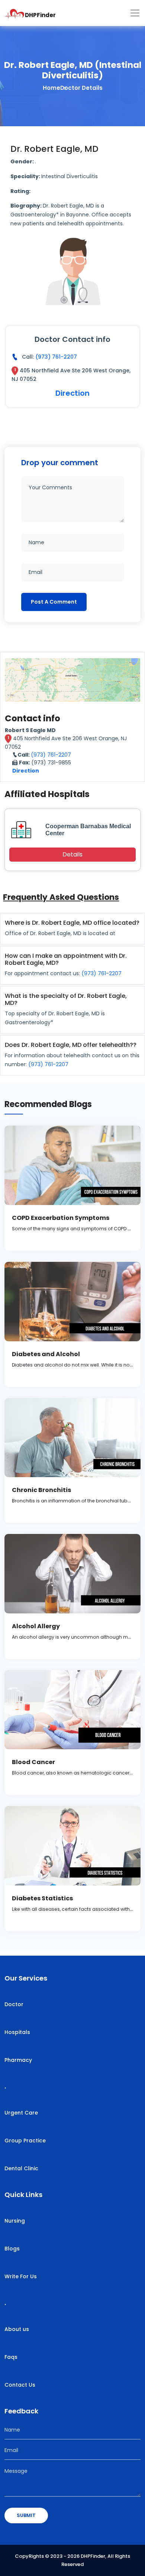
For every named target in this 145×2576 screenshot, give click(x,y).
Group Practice (25, 2141)
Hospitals (17, 2032)
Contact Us (20, 2385)
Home (51, 88)
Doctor (14, 2004)
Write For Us (21, 2276)
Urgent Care (21, 2113)
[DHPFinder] (15, 13)
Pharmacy (18, 2060)
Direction (72, 393)
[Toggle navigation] (135, 13)
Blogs (12, 2249)
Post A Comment (54, 602)
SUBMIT (26, 2515)
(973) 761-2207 (56, 357)
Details (72, 854)
